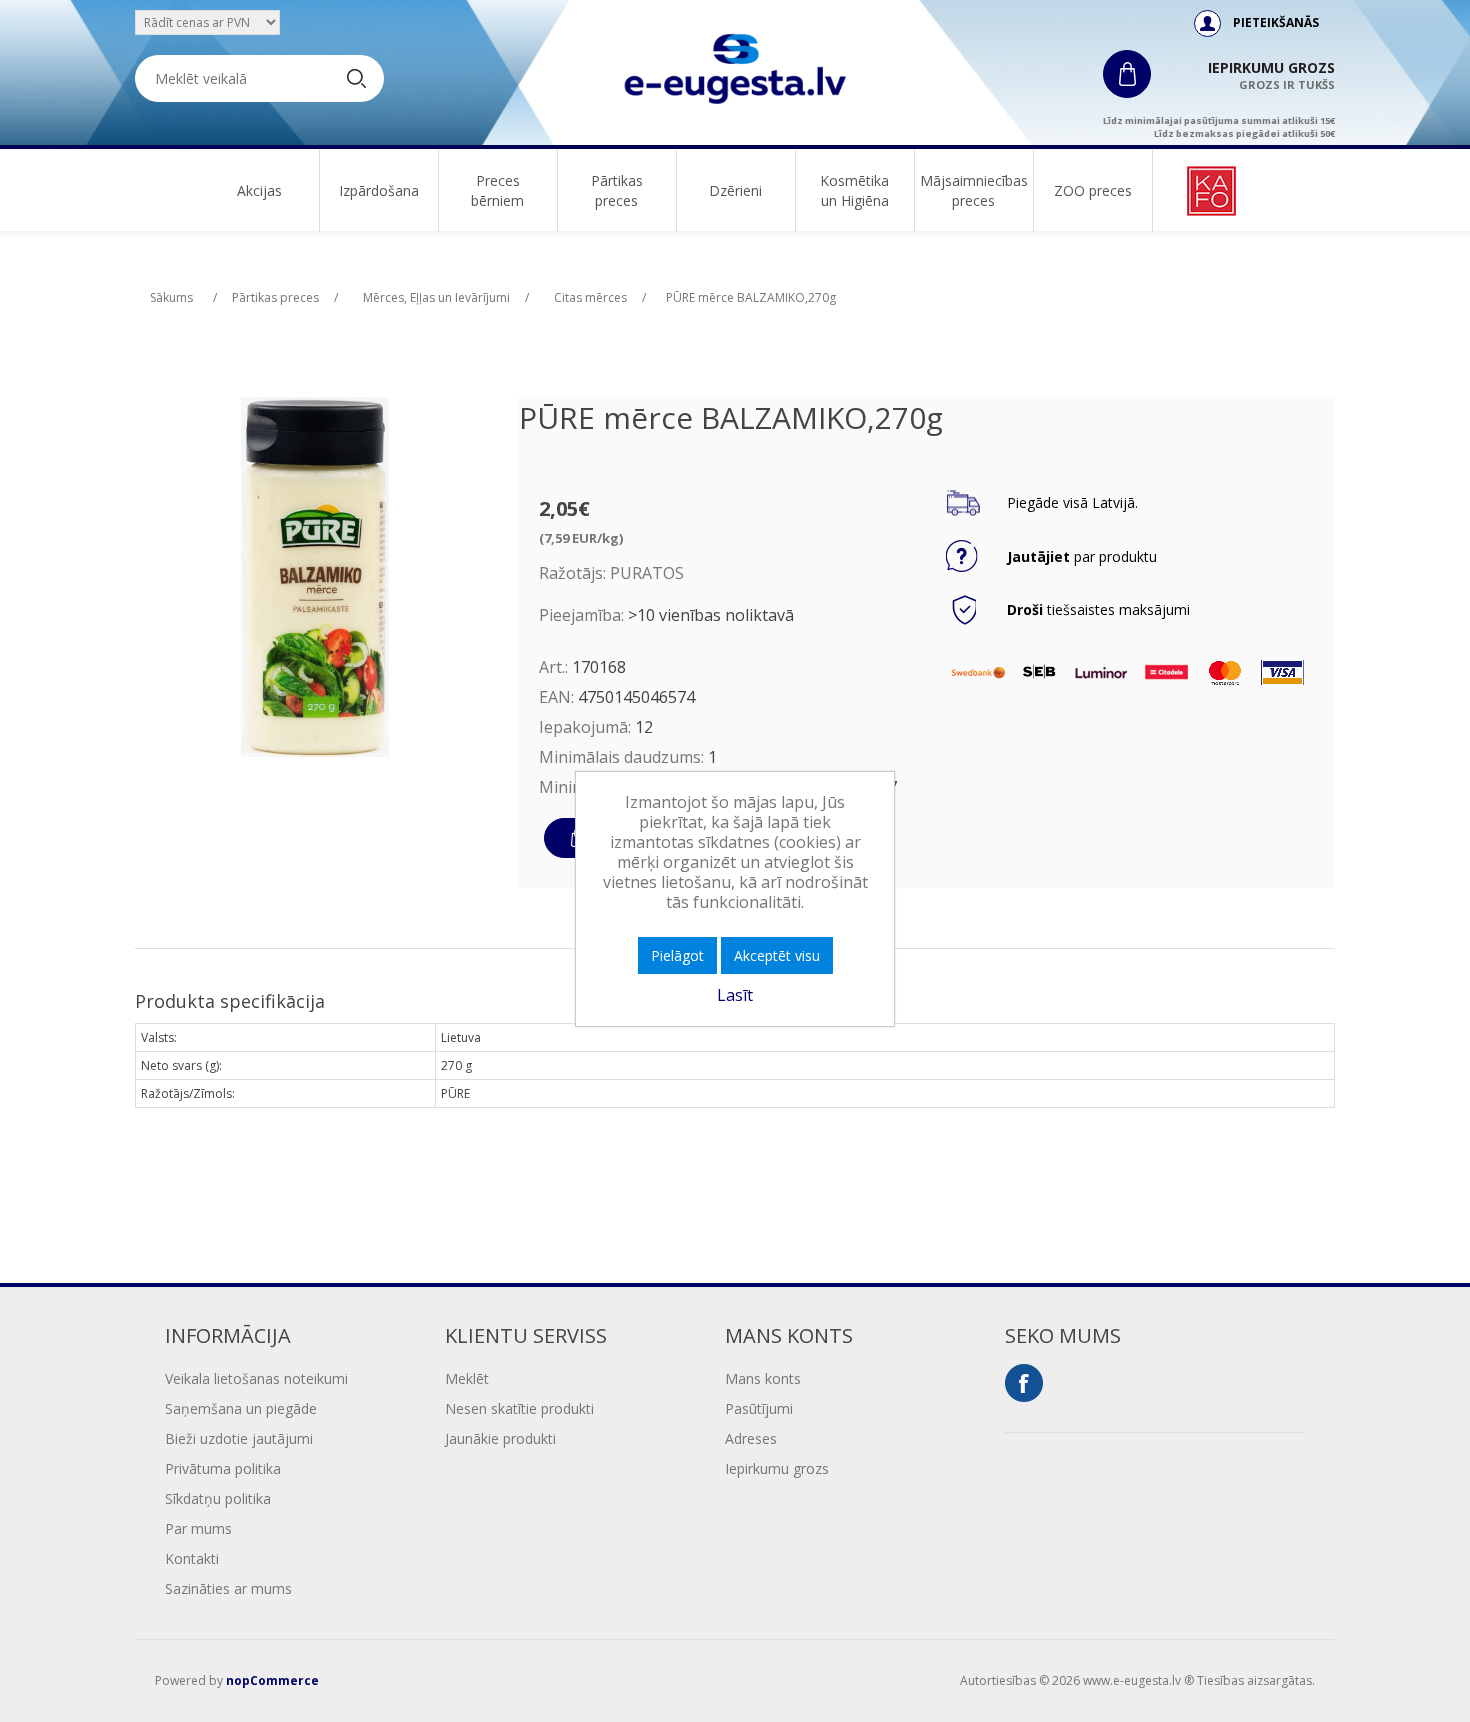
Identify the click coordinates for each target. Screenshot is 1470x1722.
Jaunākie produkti (500, 1438)
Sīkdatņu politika (218, 1498)
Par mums (198, 1528)
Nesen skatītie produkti (519, 1408)
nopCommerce (272, 1680)
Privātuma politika (223, 1468)
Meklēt (467, 1378)
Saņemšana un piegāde (241, 1408)
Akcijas (259, 190)
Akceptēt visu (777, 955)
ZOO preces (1093, 190)
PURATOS (647, 573)
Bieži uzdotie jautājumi (239, 1438)
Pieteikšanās (1276, 22)
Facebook (1024, 1383)
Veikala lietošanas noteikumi (256, 1378)
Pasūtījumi (759, 1408)
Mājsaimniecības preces (974, 190)
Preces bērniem (497, 190)
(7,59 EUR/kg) (581, 538)
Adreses (751, 1438)
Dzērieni (735, 190)
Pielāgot (677, 955)
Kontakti (192, 1558)
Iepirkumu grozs (777, 1468)
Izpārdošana (379, 190)
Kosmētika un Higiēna (854, 190)
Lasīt (735, 995)
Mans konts (763, 1378)
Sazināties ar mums (228, 1588)
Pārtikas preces (617, 190)
